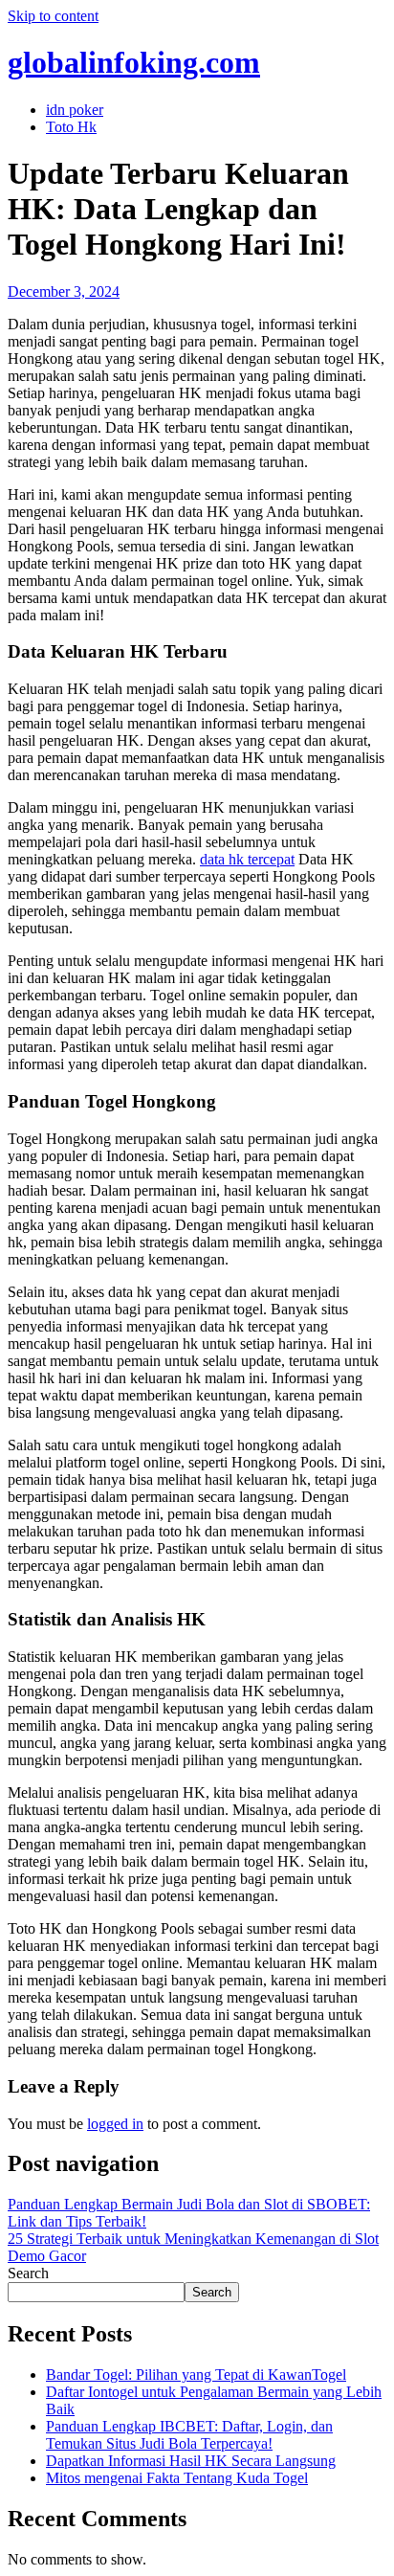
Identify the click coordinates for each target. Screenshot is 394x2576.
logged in (115, 2124)
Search (28, 2273)
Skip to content (53, 16)
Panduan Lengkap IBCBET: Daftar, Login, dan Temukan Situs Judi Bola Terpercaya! (189, 2435)
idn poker (75, 110)
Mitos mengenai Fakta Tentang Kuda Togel (177, 2478)
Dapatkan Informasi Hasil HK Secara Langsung (191, 2461)
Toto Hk (71, 127)
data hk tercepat (247, 859)
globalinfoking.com (134, 62)
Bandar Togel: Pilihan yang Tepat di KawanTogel (196, 2374)
